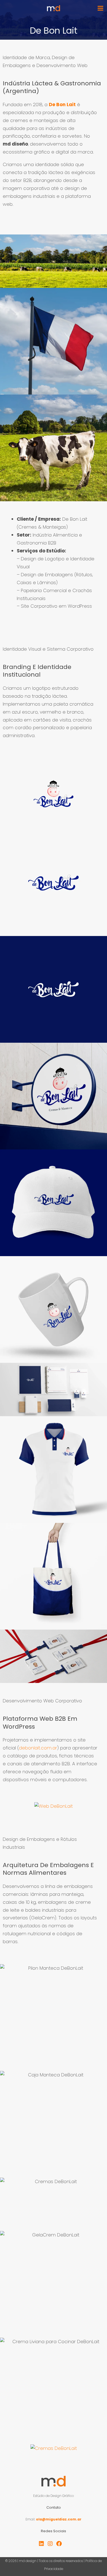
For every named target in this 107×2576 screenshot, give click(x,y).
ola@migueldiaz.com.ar (59, 2519)
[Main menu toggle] (100, 8)
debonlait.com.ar (38, 1748)
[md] (54, 8)
